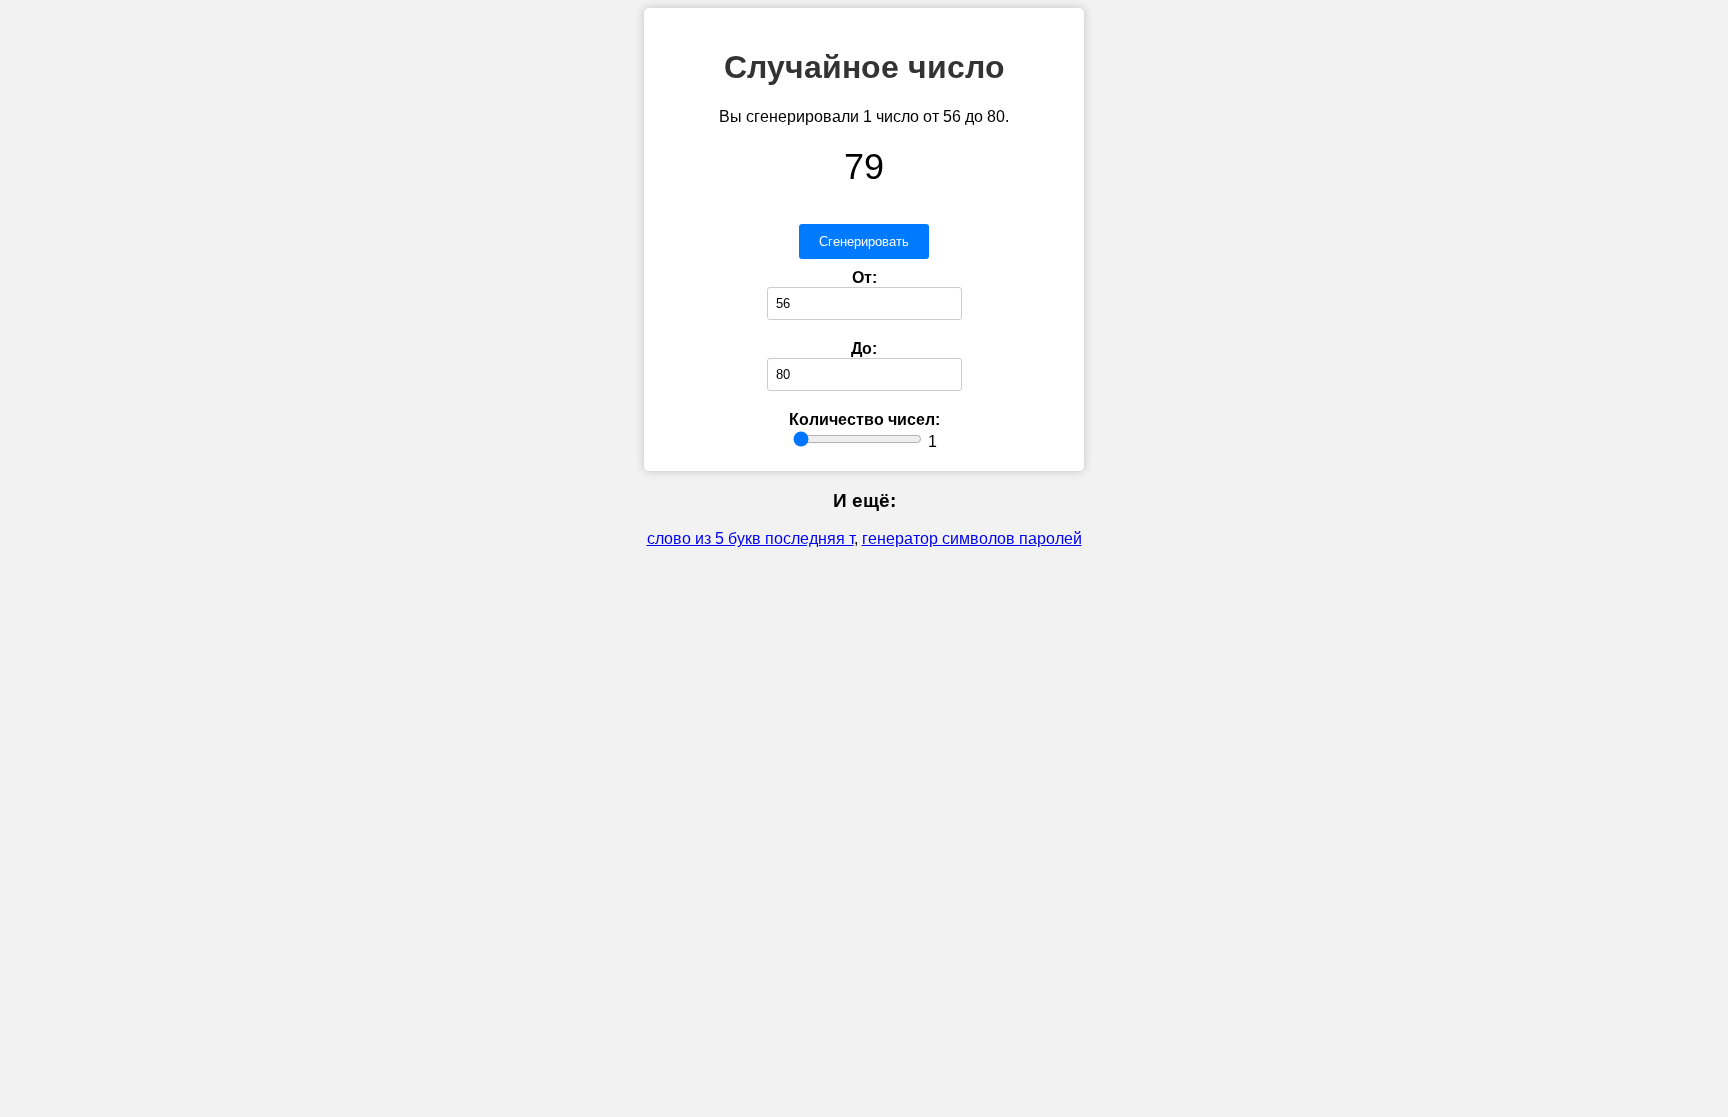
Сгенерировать (864, 241)
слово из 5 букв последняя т (750, 538)
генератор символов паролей (972, 538)
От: (864, 277)
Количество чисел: (864, 419)
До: (864, 348)
